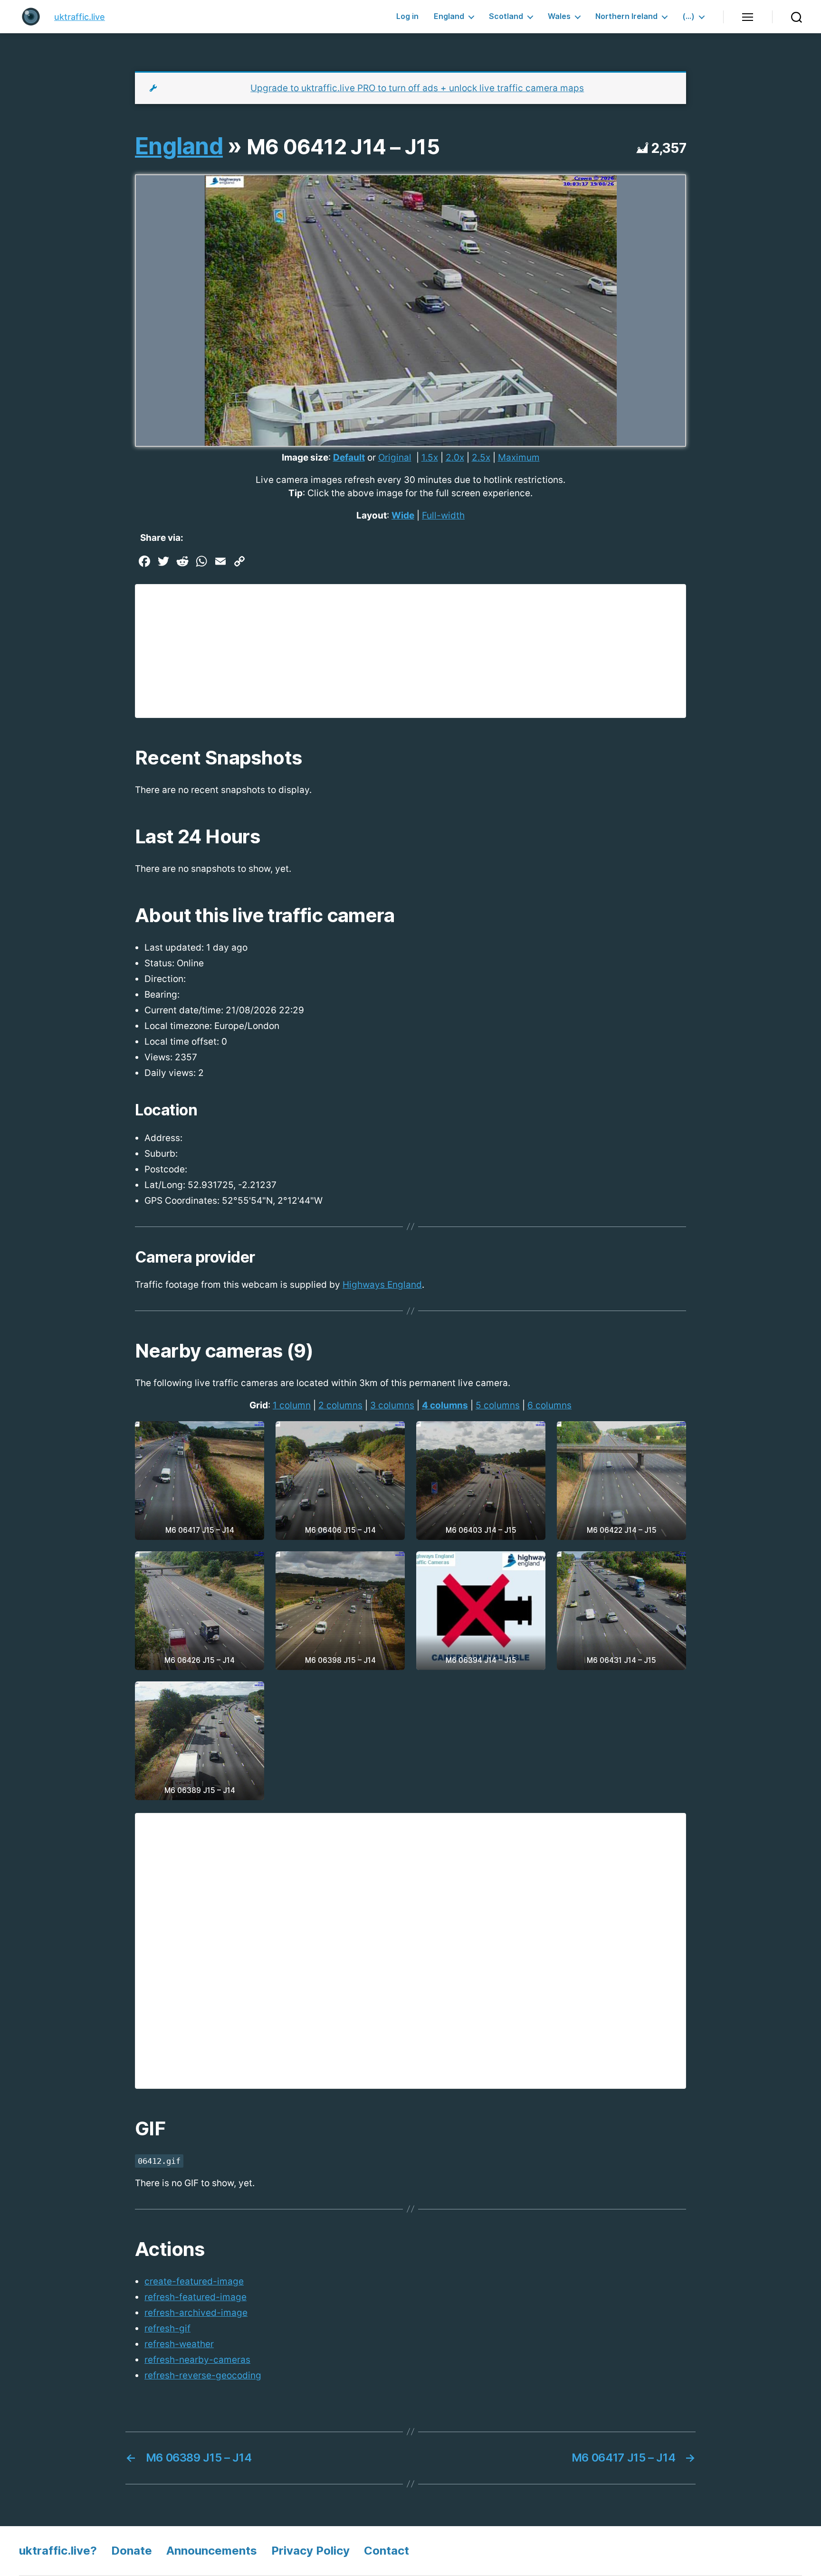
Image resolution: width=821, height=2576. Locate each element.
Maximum (519, 458)
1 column (292, 1405)
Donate (132, 2551)
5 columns (498, 1405)
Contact (387, 2551)
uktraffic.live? (58, 2551)
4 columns (445, 1405)
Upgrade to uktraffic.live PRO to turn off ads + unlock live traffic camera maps (417, 88)
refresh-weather (179, 2344)
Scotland (506, 16)
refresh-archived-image (196, 2313)
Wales (559, 16)
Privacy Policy (310, 2551)
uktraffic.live (80, 17)
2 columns (340, 1405)
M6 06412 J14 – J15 (343, 147)
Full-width (443, 515)
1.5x (430, 458)
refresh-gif (167, 2328)
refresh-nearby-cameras (197, 2360)
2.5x (481, 458)
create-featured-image (194, 2281)
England (449, 16)
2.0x (455, 458)
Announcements (212, 2551)
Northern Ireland (626, 16)
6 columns (549, 1405)
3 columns (392, 1405)
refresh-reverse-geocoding (203, 2375)
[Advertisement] (410, 651)
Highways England (382, 1285)
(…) (688, 16)
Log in (407, 16)
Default (349, 458)
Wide (403, 515)
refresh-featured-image (196, 2297)
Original (395, 458)
